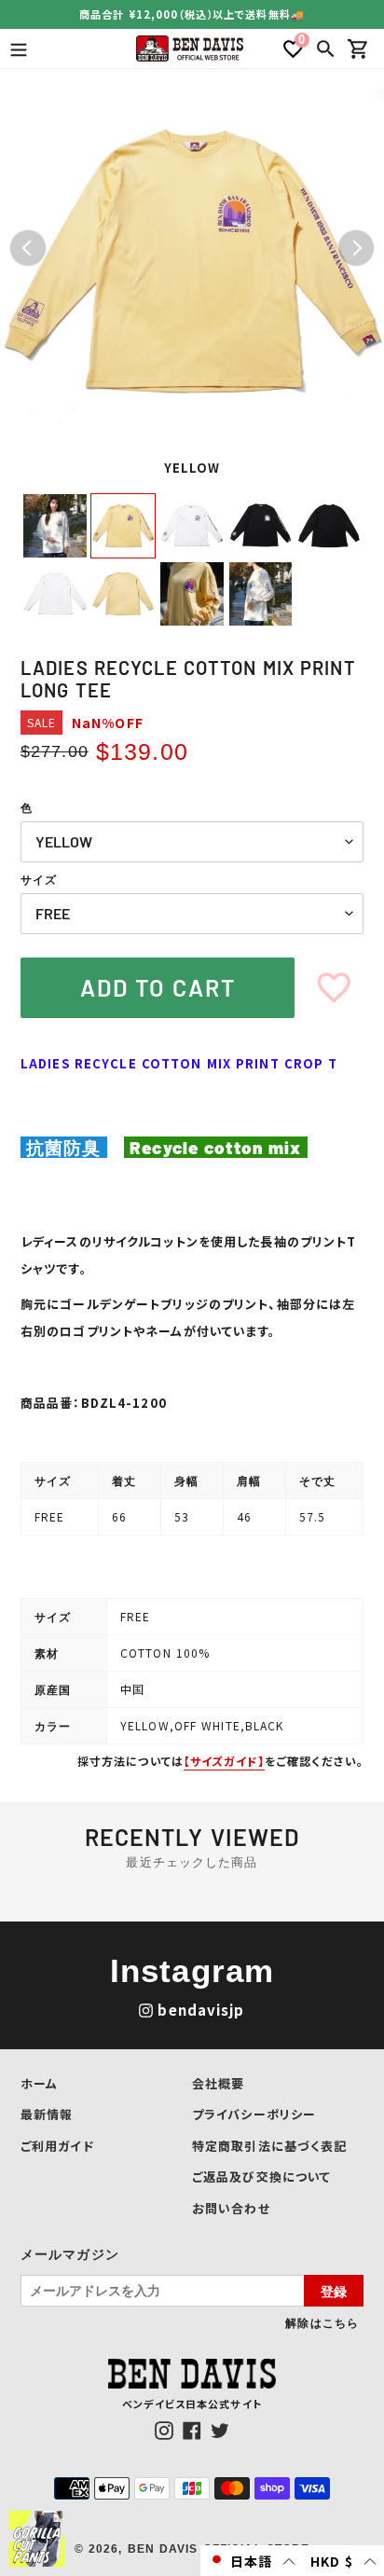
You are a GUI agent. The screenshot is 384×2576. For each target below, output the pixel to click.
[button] (252, 2561)
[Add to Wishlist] (334, 988)
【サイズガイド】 (224, 1761)
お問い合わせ (231, 2208)
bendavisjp (201, 2010)
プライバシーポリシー (254, 2114)
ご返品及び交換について (261, 2177)
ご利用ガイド (57, 2146)
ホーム (39, 2083)
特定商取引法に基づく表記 (269, 2146)
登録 (334, 2291)
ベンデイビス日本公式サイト (192, 2404)
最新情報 (47, 2114)
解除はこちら (322, 2322)
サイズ (39, 880)
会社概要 (218, 2083)
